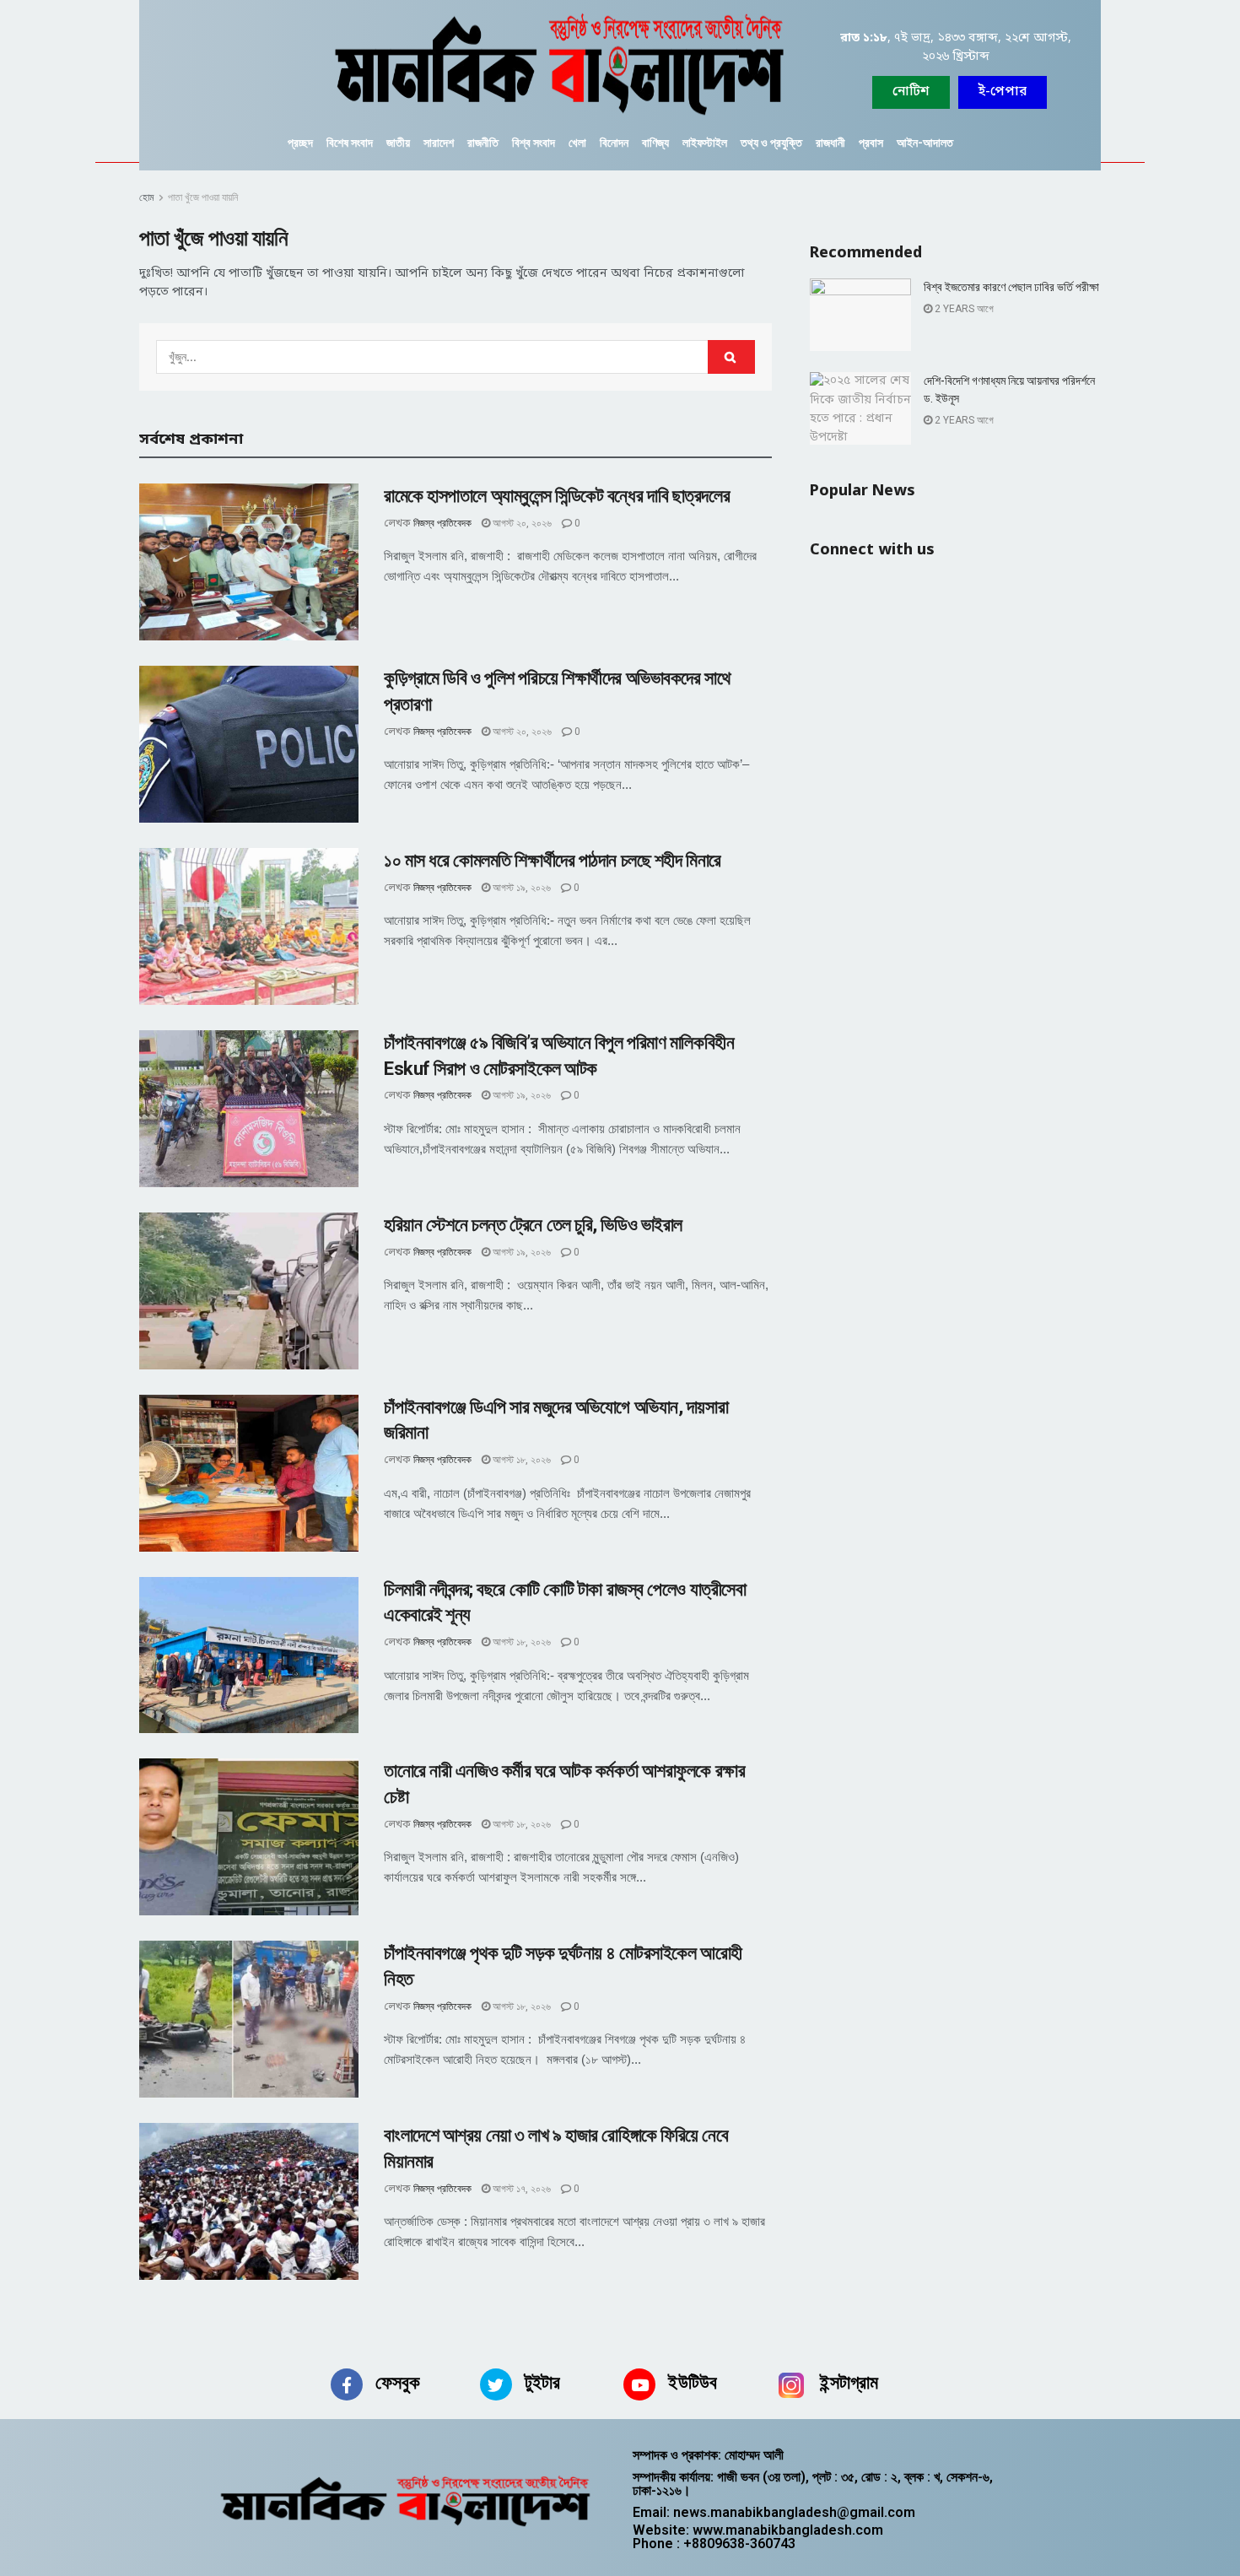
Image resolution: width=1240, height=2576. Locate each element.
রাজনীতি (483, 143)
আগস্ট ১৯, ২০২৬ (520, 888)
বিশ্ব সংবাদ (534, 143)
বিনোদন (614, 143)
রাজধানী (830, 143)
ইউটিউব (693, 2382)
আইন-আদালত (925, 143)
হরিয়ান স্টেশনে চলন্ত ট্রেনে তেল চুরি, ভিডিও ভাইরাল (533, 1225)
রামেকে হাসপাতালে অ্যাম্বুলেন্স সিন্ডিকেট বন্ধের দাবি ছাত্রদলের (557, 496)
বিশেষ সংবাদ (350, 143)
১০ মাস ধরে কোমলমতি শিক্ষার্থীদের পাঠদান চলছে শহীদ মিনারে (553, 860)
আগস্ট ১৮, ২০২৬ (520, 1460)
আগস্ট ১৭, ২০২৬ (520, 2189)
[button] (1003, 92)
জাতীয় (398, 143)
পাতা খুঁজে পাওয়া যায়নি (203, 197)
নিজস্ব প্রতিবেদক (442, 523)
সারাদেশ (439, 143)
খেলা (577, 143)
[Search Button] (731, 357)
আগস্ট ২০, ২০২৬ (521, 523)
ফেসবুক (398, 2382)
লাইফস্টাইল (705, 143)
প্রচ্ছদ (300, 143)
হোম (147, 197)
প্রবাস (871, 143)
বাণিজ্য (655, 143)
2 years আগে (963, 309)
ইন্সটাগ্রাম (849, 2382)
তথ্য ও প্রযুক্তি (771, 143)
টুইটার (542, 2382)
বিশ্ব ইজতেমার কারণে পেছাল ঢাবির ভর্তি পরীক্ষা (1011, 287)
